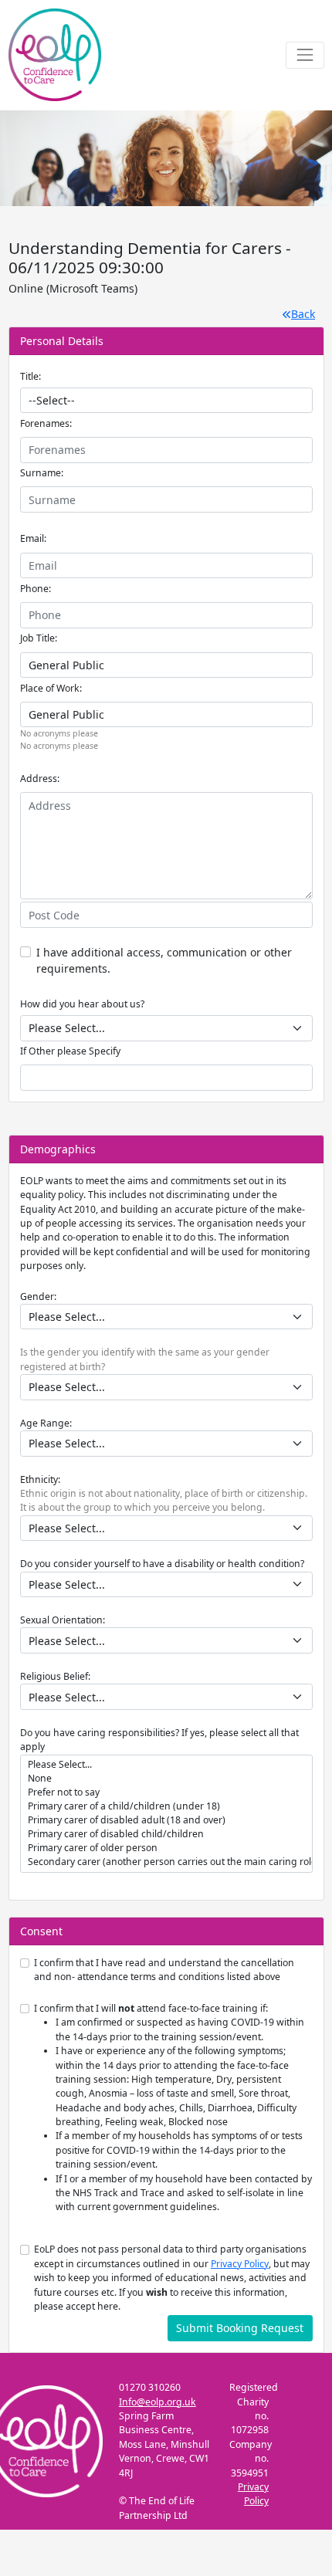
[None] (166, 1779)
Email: (33, 538)
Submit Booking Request (240, 2328)
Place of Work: (51, 688)
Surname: (42, 473)
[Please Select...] (166, 1765)
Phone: (36, 589)
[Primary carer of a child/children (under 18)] (166, 1806)
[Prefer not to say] (166, 1792)
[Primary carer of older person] (166, 1848)
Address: (40, 779)
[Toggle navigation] (305, 55)
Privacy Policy (240, 2264)
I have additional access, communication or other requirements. (164, 960)
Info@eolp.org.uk (158, 2402)
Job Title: (39, 638)
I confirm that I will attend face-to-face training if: (173, 2107)
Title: (30, 376)
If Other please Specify (70, 1051)
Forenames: (46, 423)
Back (303, 314)
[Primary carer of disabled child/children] (166, 1834)
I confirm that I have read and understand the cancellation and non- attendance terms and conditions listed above (164, 1970)
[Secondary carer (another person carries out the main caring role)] (166, 1862)
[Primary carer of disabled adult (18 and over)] (166, 1820)
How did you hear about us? (82, 1004)
